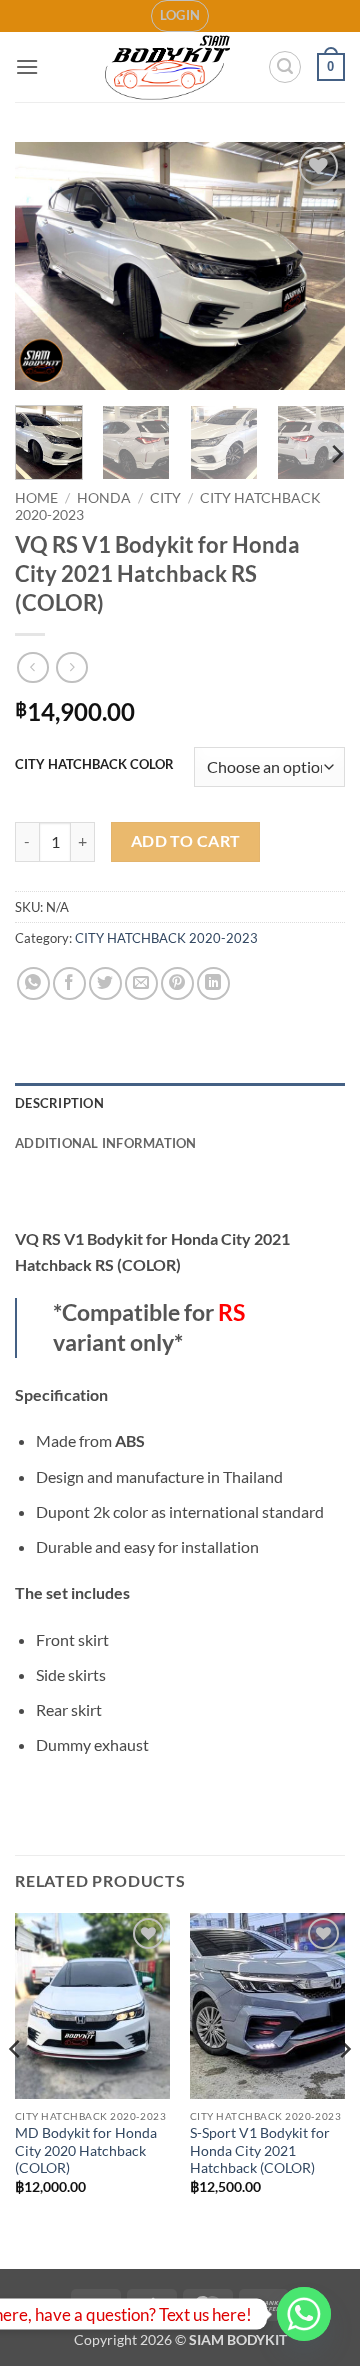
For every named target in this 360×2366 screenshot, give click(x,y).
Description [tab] (59, 1103)
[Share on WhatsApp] (33, 983)
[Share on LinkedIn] (213, 983)
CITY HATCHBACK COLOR (94, 765)
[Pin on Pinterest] (177, 983)
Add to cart (186, 841)
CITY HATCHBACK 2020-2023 (166, 938)
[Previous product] (71, 667)
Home (36, 498)
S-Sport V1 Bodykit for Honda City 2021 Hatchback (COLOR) (260, 2150)
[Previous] (47, 266)
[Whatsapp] (304, 2314)
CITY (165, 498)
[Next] (313, 266)
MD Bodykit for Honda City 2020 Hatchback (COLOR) (86, 2150)
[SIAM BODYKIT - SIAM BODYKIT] (168, 67)
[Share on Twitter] (105, 983)
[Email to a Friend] (141, 983)
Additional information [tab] (106, 1143)
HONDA (104, 498)
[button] (180, 16)
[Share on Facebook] (69, 983)
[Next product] (32, 667)
